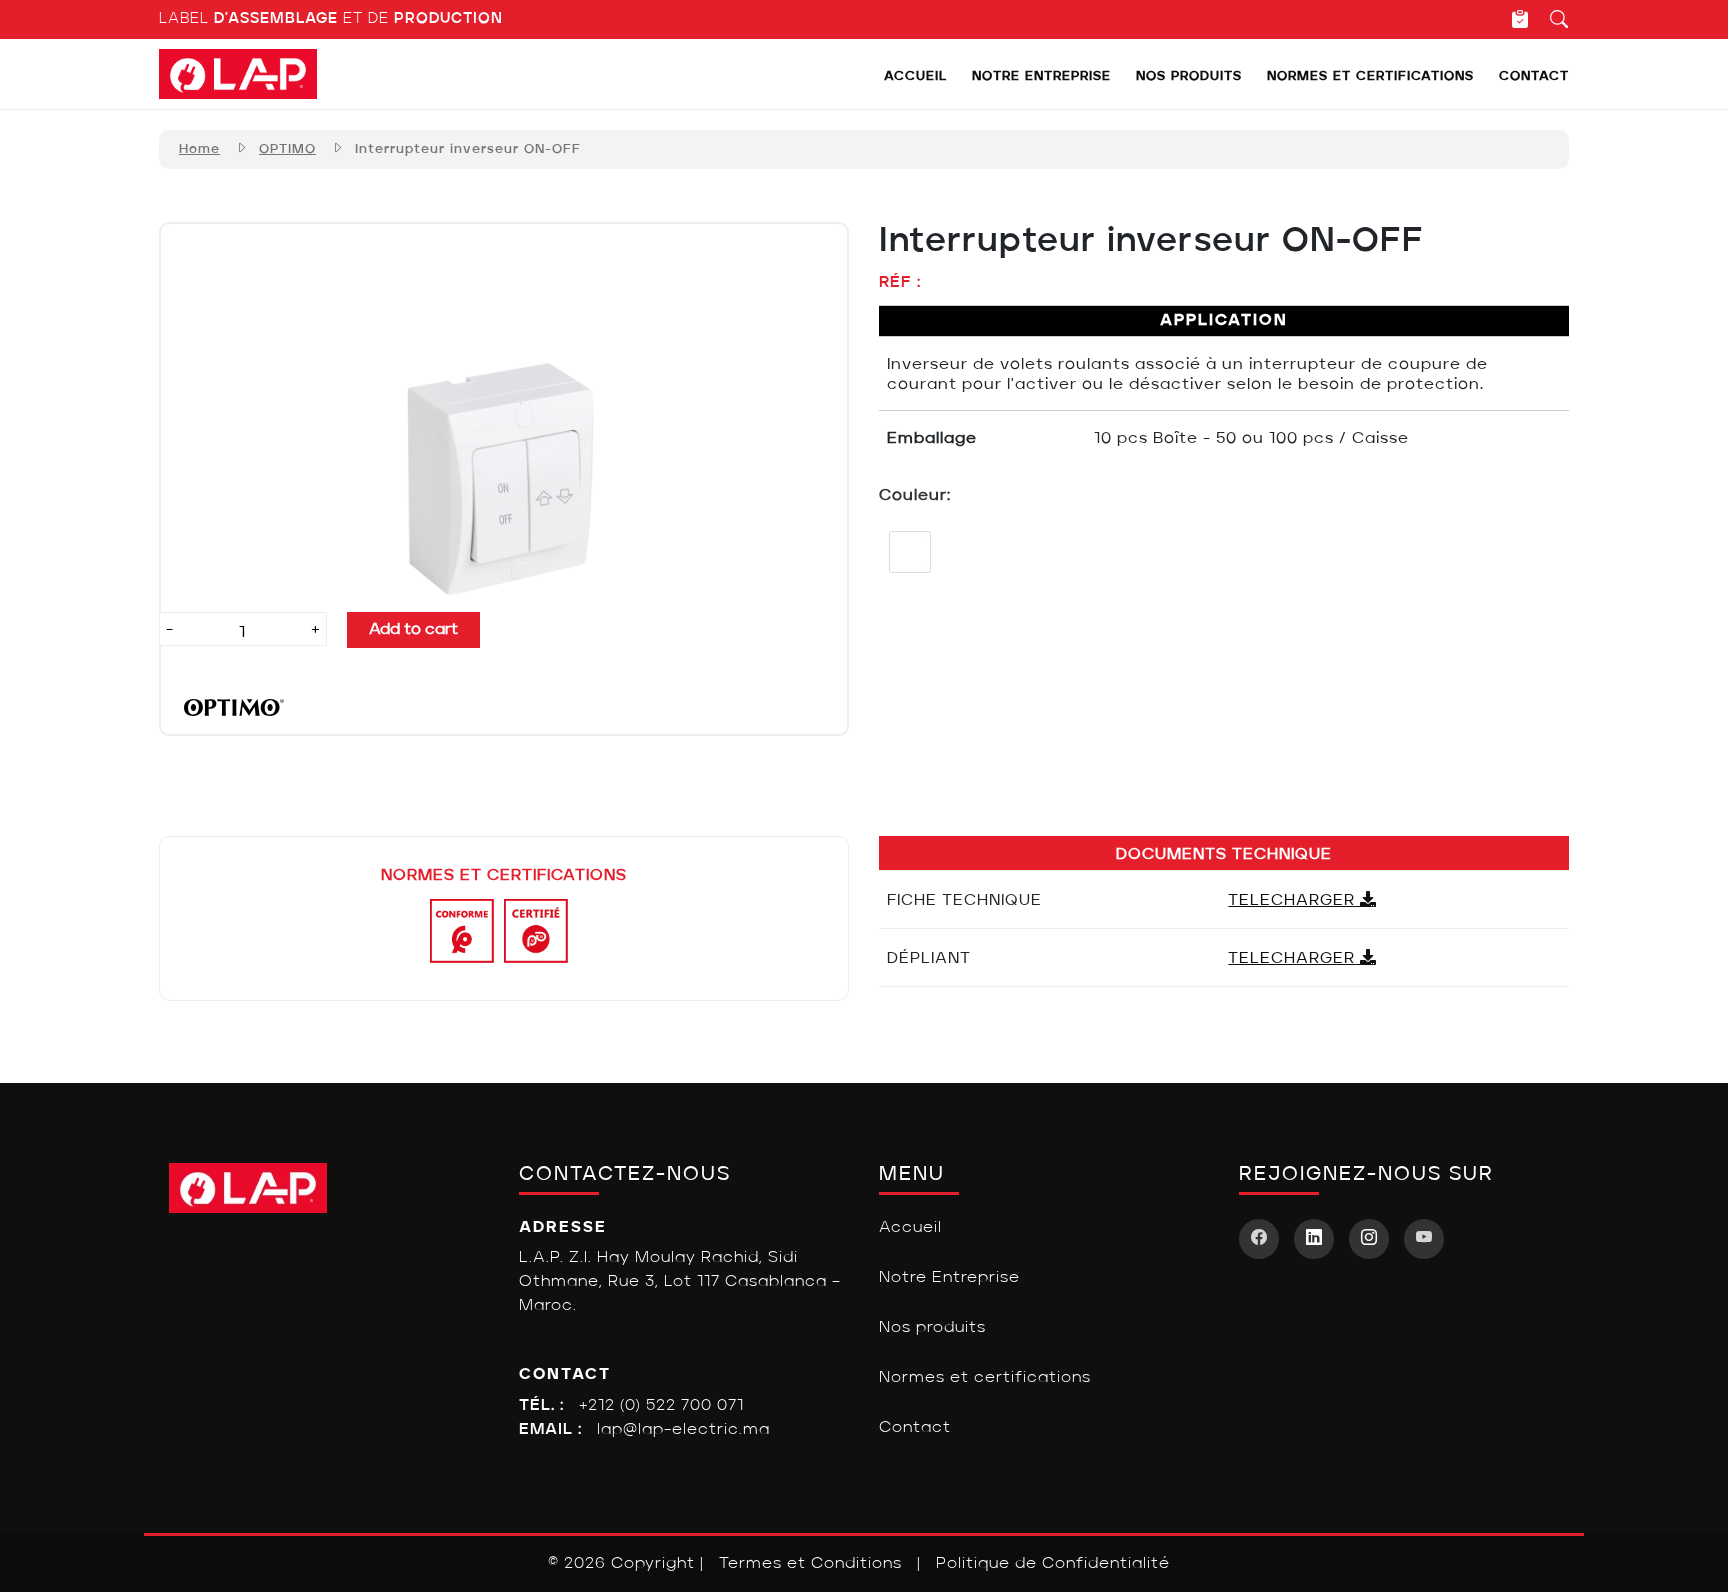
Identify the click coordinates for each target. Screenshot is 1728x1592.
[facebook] (1259, 1239)
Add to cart (413, 630)
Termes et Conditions (810, 1564)
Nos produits (1189, 76)
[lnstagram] (1369, 1239)
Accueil (915, 76)
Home (199, 149)
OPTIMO (287, 149)
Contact (1534, 76)
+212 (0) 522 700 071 (661, 1406)
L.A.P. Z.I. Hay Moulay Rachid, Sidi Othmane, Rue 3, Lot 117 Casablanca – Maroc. (680, 1282)
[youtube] (1424, 1239)
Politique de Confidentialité (1053, 1564)
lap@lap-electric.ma (683, 1430)
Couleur (913, 496)
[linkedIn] (1314, 1239)
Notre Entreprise (1041, 76)
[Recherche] (1549, 19)
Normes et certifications (1370, 76)
